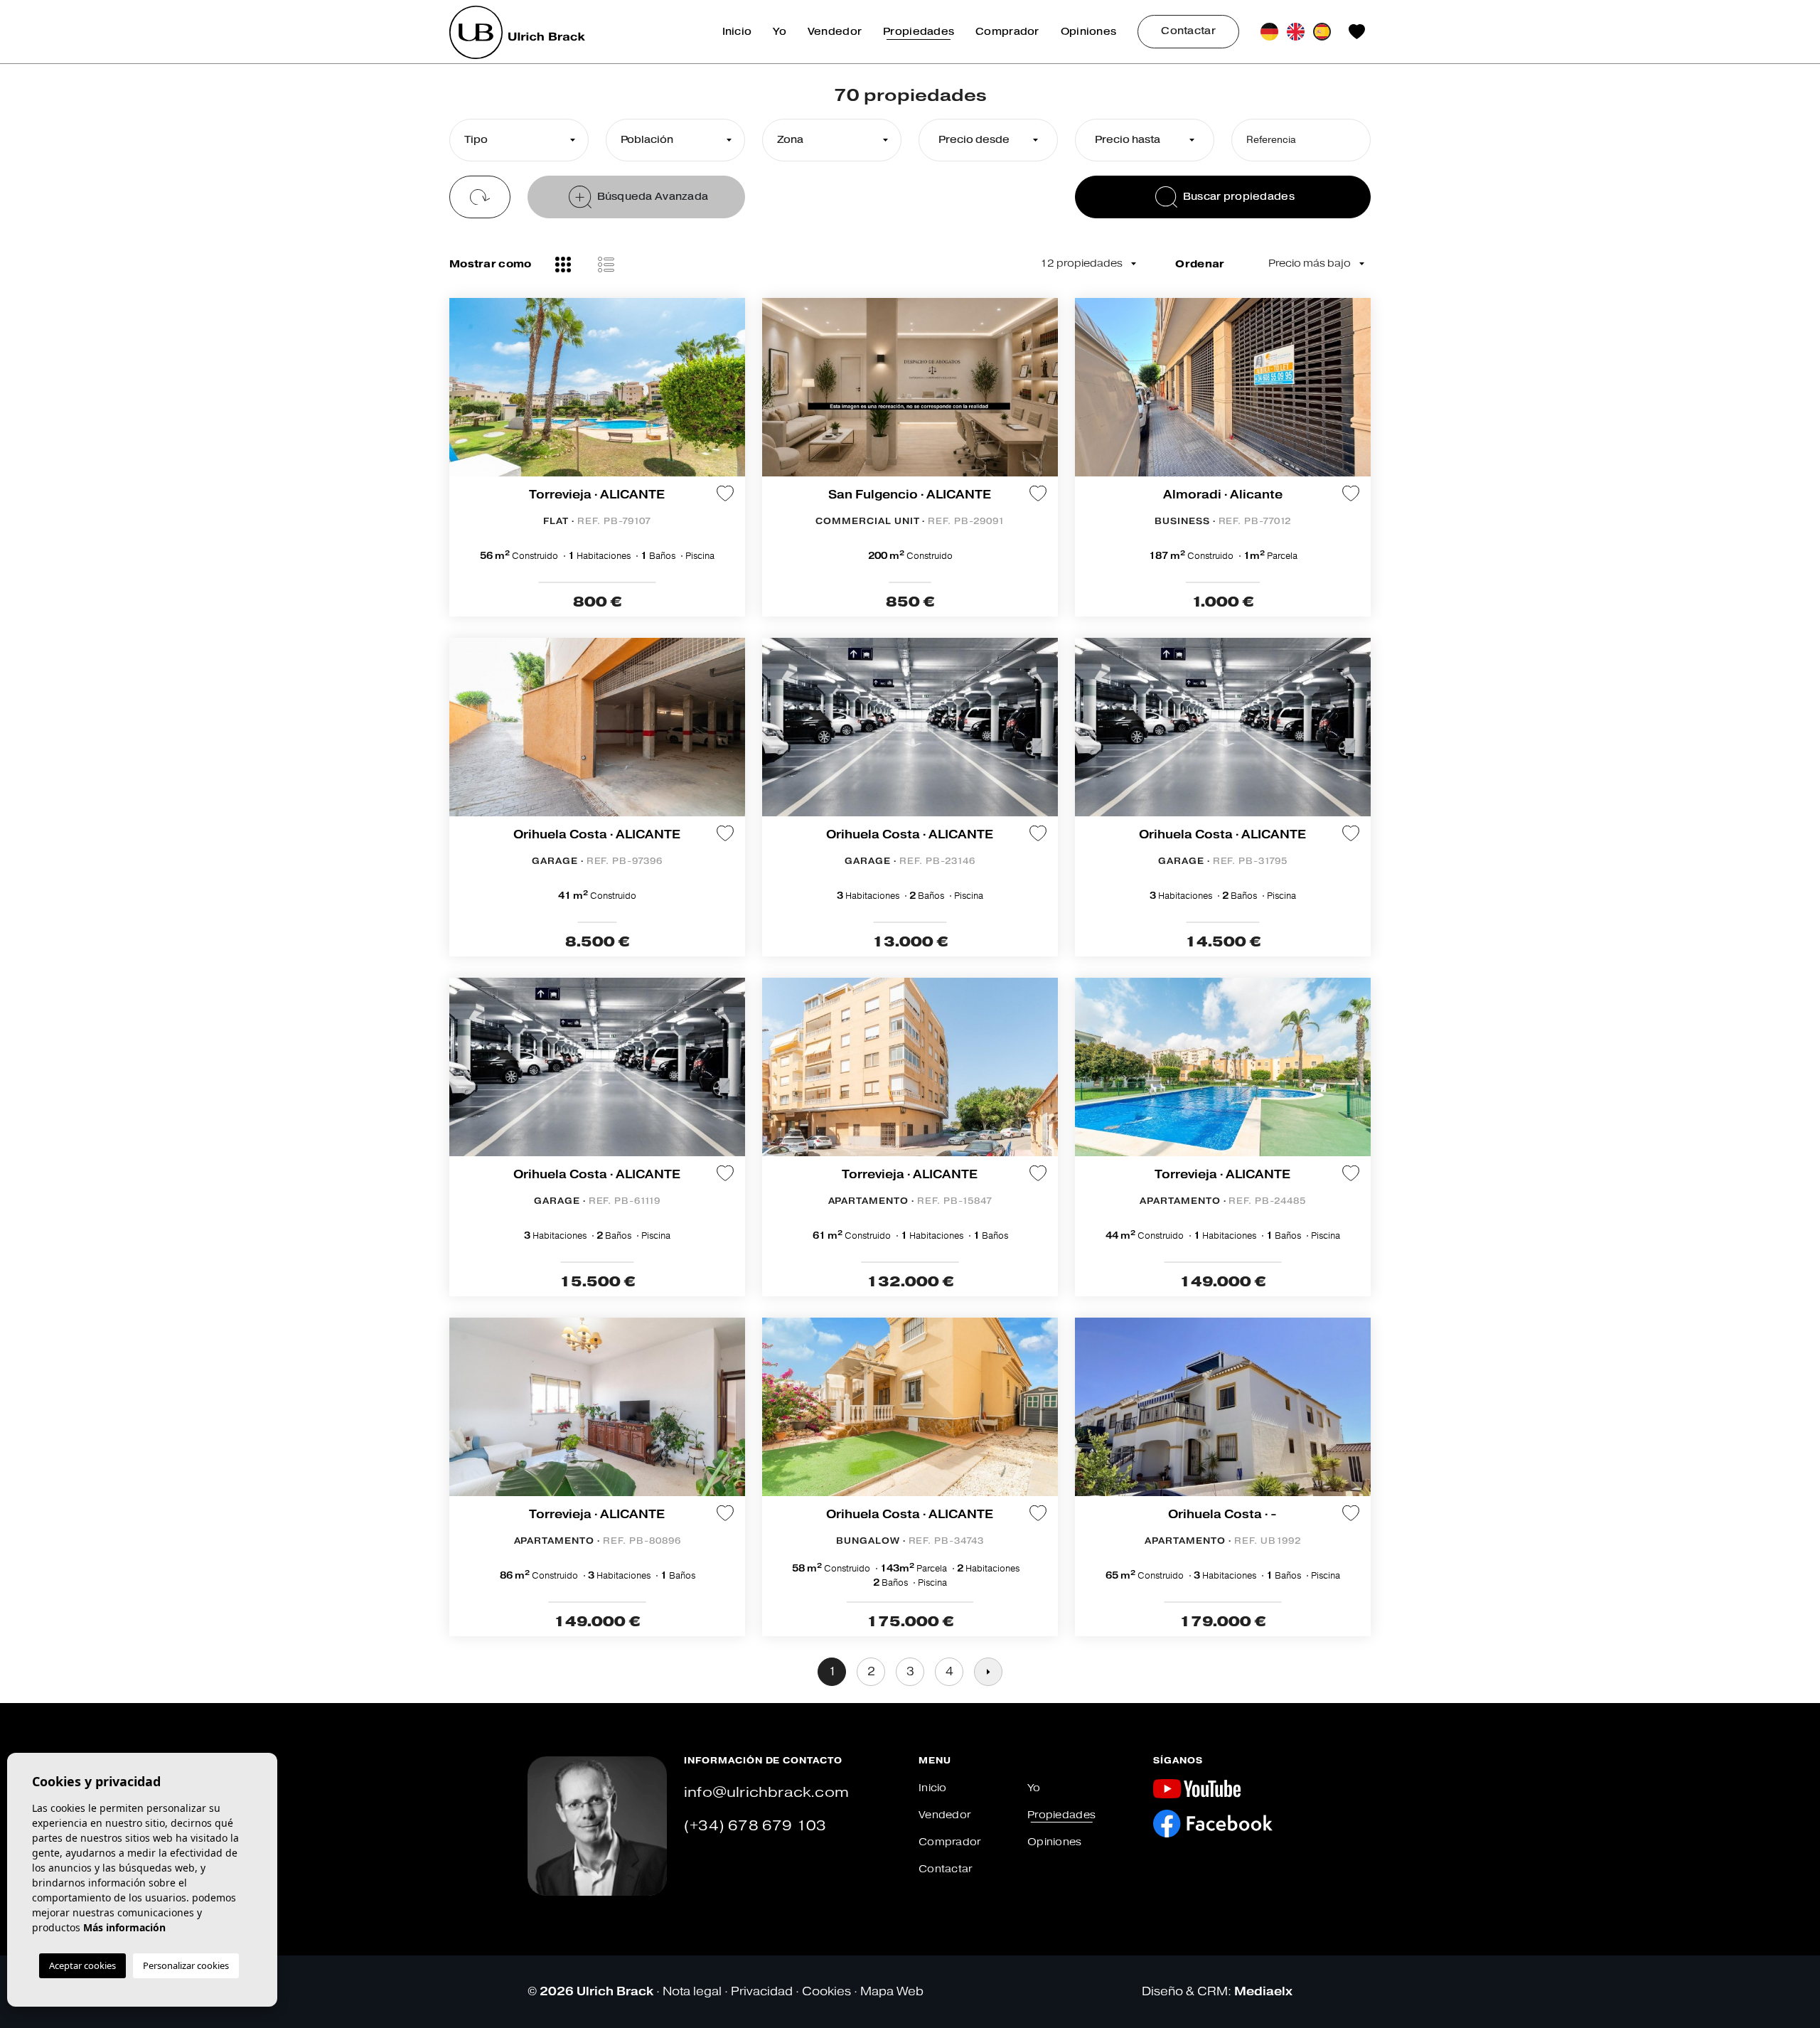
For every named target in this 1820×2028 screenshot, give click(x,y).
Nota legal (692, 1991)
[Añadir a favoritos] (725, 493)
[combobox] (519, 140)
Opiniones (1089, 32)
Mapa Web (892, 1991)
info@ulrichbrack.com (766, 1792)
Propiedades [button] (919, 32)
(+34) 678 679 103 (755, 1826)
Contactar (1188, 31)
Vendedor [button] (835, 32)
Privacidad (762, 1991)
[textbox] (515, 140)
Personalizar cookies (186, 1965)
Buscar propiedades (1239, 197)
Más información (124, 1927)
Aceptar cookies (82, 1965)
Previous (464, 394)
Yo (780, 32)
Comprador (1007, 32)
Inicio (737, 32)
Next (731, 394)
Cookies (826, 1991)
